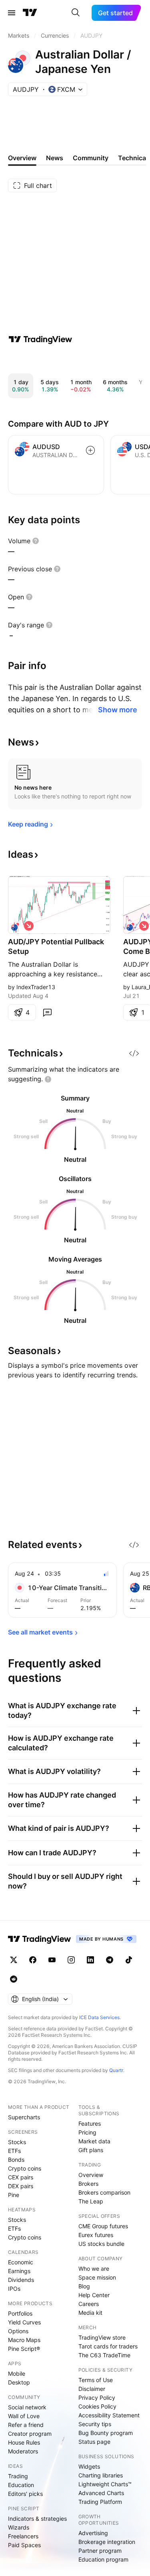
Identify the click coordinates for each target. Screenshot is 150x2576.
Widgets (89, 2466)
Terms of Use (96, 2380)
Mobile (17, 2373)
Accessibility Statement (109, 2415)
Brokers (88, 2184)
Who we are (94, 2269)
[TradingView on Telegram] (110, 1960)
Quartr (116, 2070)
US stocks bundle (101, 2244)
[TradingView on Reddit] (14, 1979)
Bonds (16, 2160)
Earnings (19, 2271)
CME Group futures (103, 2226)
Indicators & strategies (37, 2519)
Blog (84, 2286)
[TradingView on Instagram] (71, 1960)
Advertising (93, 2533)
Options (18, 2331)
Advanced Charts (101, 2493)
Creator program (30, 2434)
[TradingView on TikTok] (129, 1960)
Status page (94, 2442)
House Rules (24, 2442)
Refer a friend (26, 2425)
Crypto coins (25, 2168)
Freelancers (23, 2536)
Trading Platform (100, 2502)
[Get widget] (134, 1053)
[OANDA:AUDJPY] (16, 926)
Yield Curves (24, 2322)
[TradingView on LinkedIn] (90, 1960)
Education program (103, 2559)
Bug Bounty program (106, 2433)
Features (90, 2123)
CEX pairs (21, 2177)
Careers (89, 2304)
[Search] (76, 13)
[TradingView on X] (14, 1960)
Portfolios (20, 2313)
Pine (14, 2195)
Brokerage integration (107, 2542)
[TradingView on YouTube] (52, 1960)
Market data (94, 2141)
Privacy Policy (97, 2398)
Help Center (94, 2295)
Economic (21, 2262)
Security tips (95, 2424)
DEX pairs (21, 2186)
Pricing (87, 2132)
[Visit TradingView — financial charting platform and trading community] (40, 339)
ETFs (14, 2151)
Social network (27, 2407)
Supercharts (24, 2117)
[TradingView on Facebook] (33, 1960)
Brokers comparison (104, 2192)
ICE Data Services (99, 2017)
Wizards (19, 2527)
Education (21, 2485)
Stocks (17, 2142)
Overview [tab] (22, 158)
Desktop (19, 2382)
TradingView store (102, 2337)
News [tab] (55, 158)
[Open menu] (12, 13)
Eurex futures (96, 2235)
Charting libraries (101, 2475)
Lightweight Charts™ (105, 2484)
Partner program (100, 2551)
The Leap (91, 2201)
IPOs (14, 2289)
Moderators (23, 2451)
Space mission (97, 2277)
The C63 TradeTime (104, 2355)
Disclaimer (92, 2389)
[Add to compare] (90, 450)
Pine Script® (24, 2349)
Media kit (90, 2313)
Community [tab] (91, 158)
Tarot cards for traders (108, 2346)
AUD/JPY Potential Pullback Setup (56, 946)
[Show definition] (36, 541)
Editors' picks (25, 2494)
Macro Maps (24, 2340)
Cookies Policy (97, 2406)
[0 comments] (47, 1012)
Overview (91, 2175)
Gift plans (91, 2150)
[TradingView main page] (30, 13)
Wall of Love (24, 2416)
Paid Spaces (24, 2545)
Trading (18, 2476)
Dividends (21, 2280)
